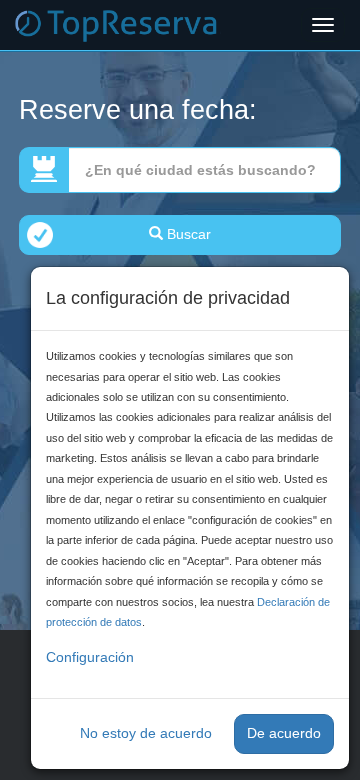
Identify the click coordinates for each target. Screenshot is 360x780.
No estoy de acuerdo (146, 733)
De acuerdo (284, 733)
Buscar (187, 234)
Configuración (90, 657)
